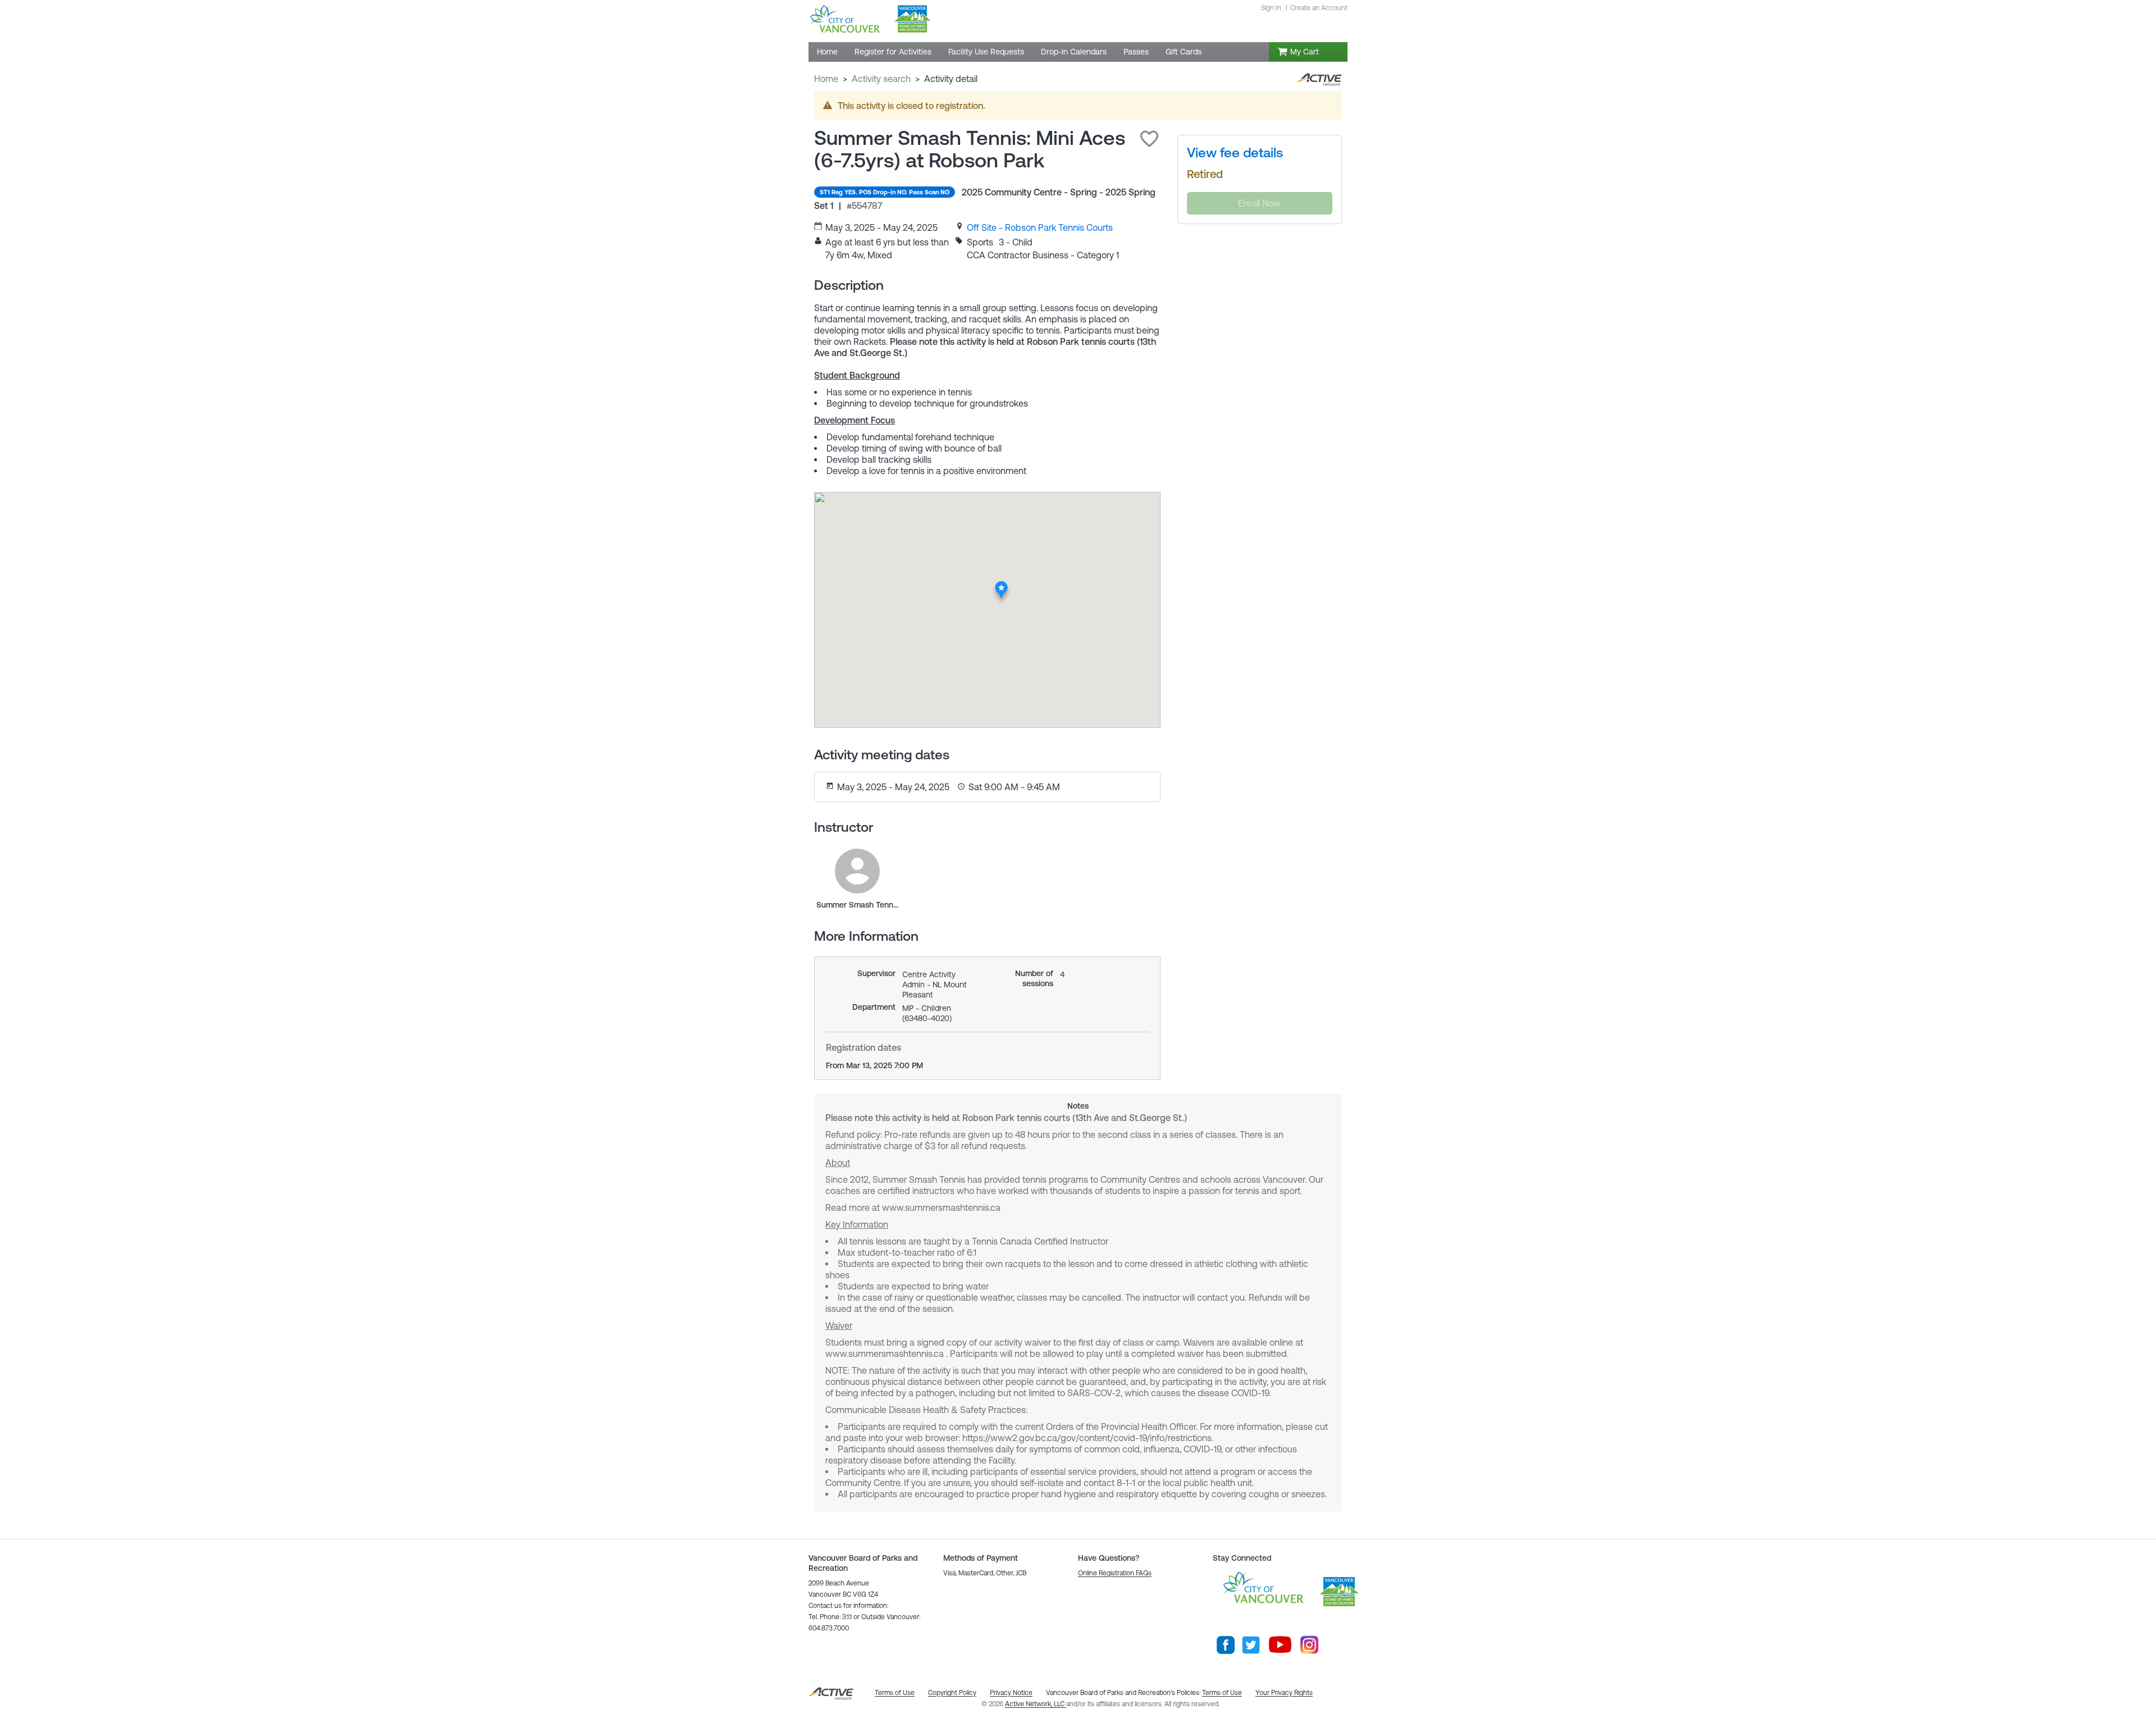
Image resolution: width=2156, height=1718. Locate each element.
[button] (1149, 139)
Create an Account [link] (1319, 8)
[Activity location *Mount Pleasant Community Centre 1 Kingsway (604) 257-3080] (1002, 584)
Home (826, 79)
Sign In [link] (1271, 8)
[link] (1040, 227)
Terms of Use (1222, 1693)
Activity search (881, 79)
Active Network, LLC (1036, 1704)
